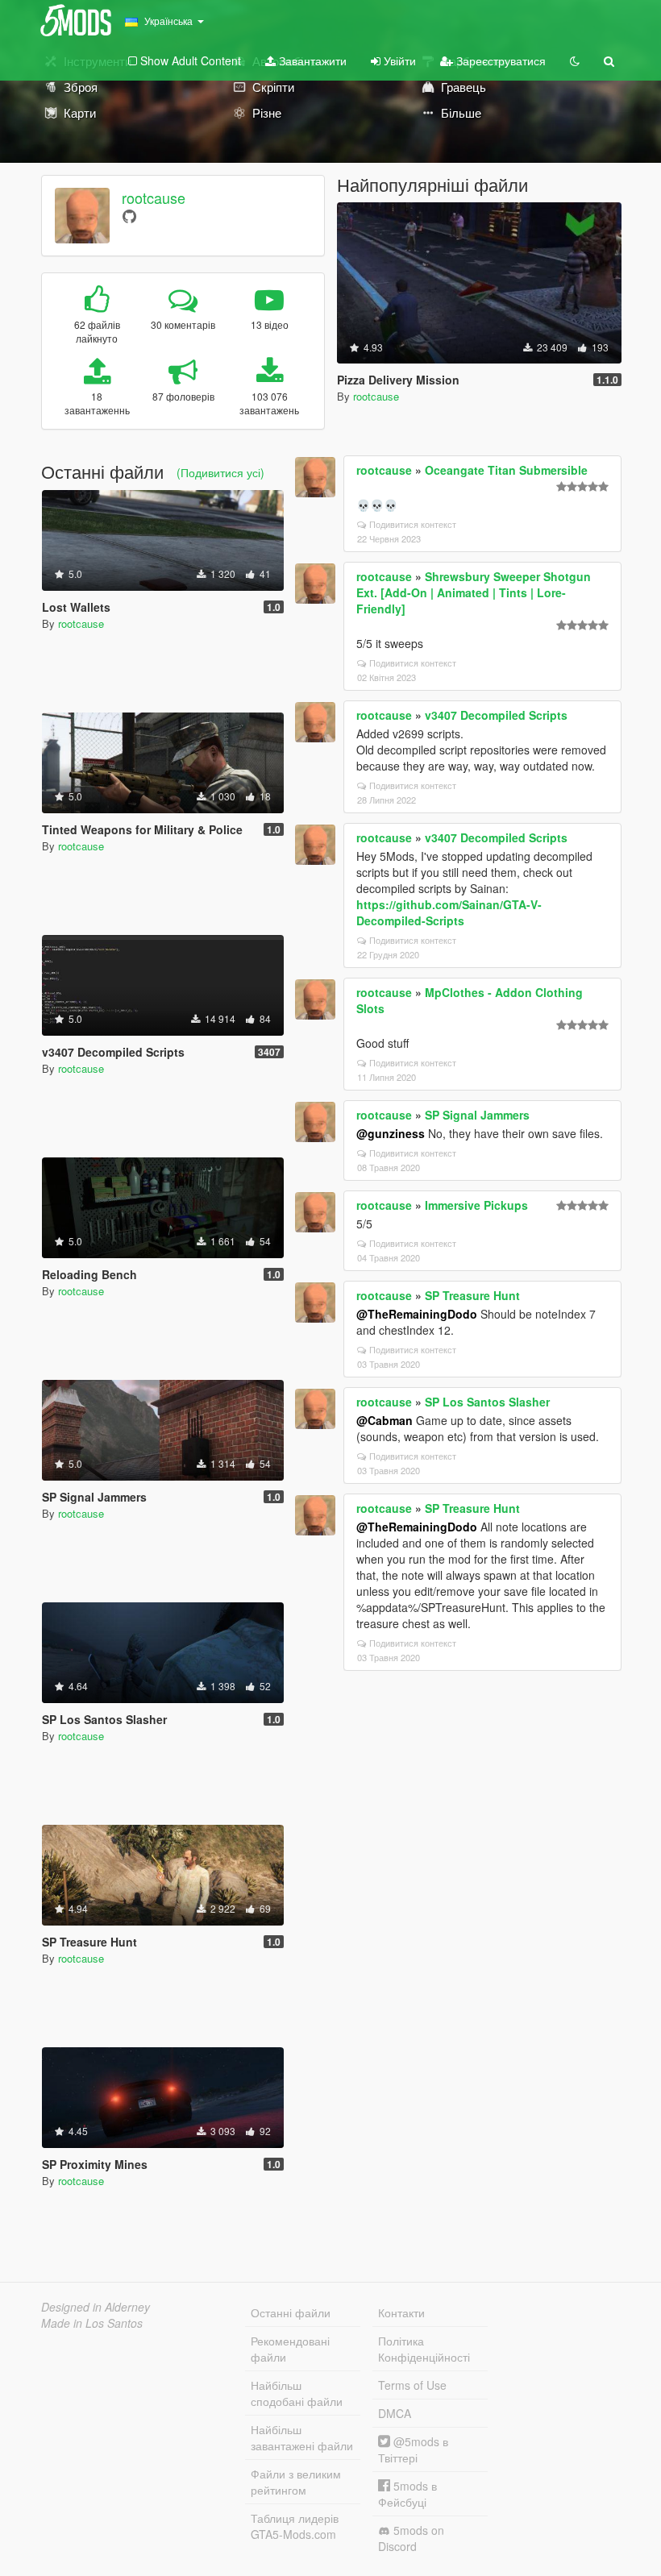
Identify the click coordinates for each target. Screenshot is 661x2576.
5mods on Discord (411, 2538)
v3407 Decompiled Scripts (496, 715)
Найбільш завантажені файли (302, 2437)
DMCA (395, 2413)
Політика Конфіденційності (424, 2349)
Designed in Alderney (96, 2307)
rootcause (154, 197)
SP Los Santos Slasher (487, 1402)
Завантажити (311, 60)
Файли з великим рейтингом (296, 2482)
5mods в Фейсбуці (407, 2494)
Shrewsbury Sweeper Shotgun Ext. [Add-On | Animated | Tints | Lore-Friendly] (474, 592)
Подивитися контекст (413, 524)
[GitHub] (129, 216)
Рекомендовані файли (290, 2349)
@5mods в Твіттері (413, 2449)
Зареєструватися (499, 60)
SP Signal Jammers (477, 1115)
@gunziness (391, 1133)
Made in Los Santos (92, 2323)
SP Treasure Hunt (472, 1295)
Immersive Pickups (476, 1205)
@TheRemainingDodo (417, 1314)
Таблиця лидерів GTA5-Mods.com (295, 2526)
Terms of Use (412, 2385)
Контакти (401, 2312)
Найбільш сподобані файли (297, 2393)
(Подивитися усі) (220, 472)
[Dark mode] (575, 60)
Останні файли (291, 2312)
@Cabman (385, 1420)
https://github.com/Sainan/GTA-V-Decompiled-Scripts (449, 912)
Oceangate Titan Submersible (506, 470)
